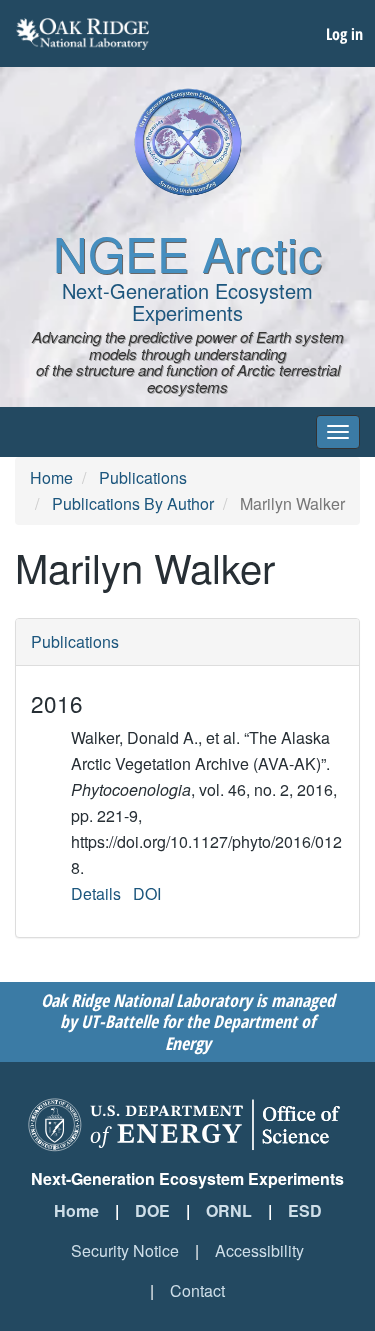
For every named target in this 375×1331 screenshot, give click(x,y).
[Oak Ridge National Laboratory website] (82, 34)
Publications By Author (133, 503)
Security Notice (125, 1250)
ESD (305, 1210)
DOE (152, 1210)
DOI (147, 893)
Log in (344, 34)
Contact (197, 1290)
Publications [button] (75, 641)
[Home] (188, 142)
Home (51, 477)
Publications (143, 477)
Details (96, 893)
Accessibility (259, 1250)
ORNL (229, 1210)
